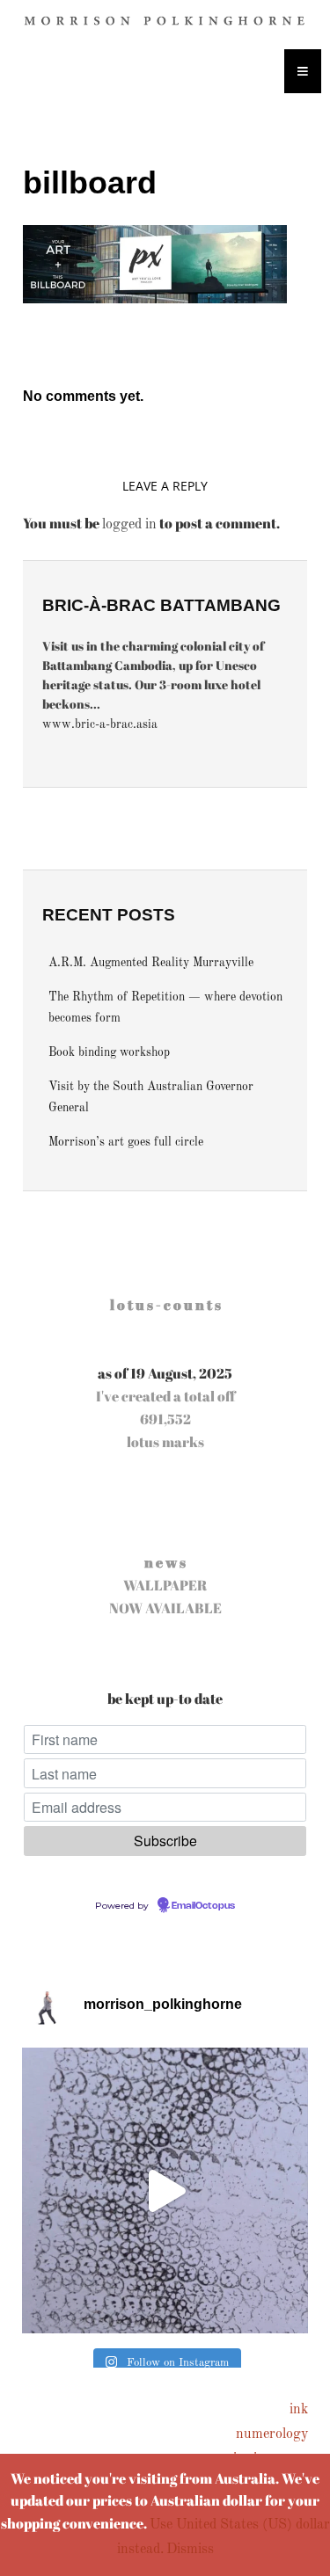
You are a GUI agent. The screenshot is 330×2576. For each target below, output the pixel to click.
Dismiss (190, 2550)
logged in (129, 525)
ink (299, 2410)
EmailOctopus (203, 1906)
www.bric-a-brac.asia (100, 725)
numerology (272, 2434)
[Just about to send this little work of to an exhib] (165, 2190)
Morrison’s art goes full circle (126, 1142)
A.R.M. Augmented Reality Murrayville (151, 963)
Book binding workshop (109, 1053)
